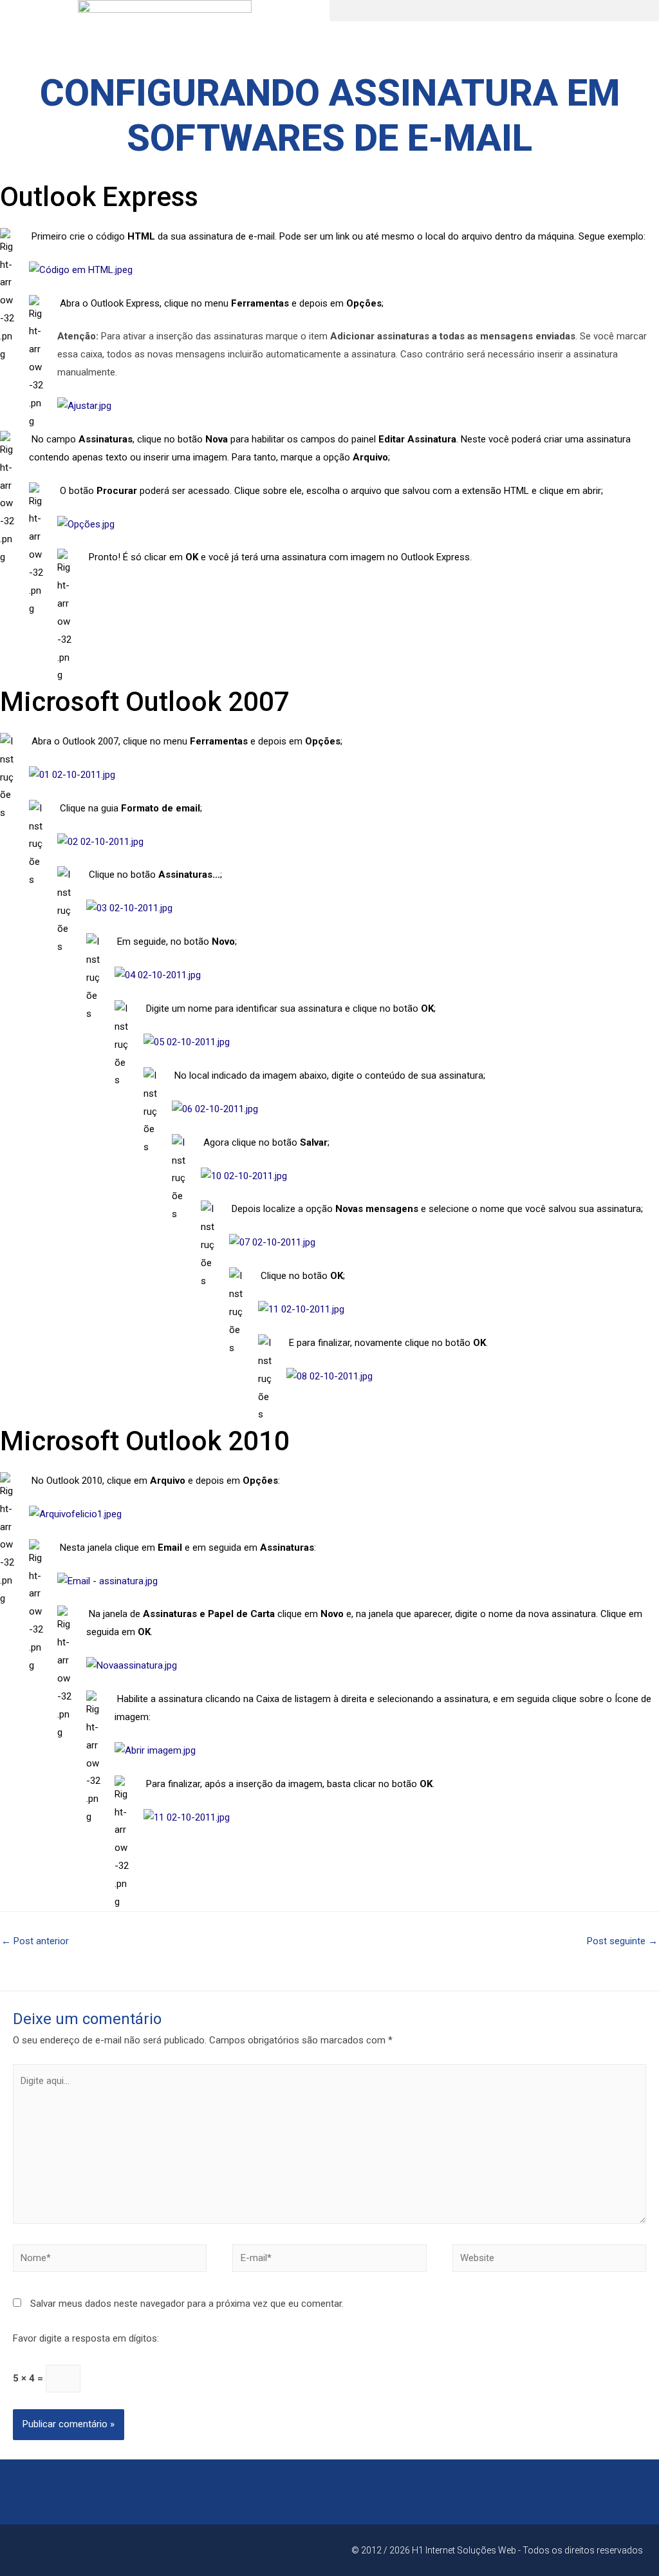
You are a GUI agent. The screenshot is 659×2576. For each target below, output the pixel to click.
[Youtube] (77, 2550)
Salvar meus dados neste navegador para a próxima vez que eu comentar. (187, 2304)
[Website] (549, 2260)
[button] (494, 11)
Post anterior (35, 1941)
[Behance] (104, 2550)
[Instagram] (50, 2550)
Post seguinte (622, 1941)
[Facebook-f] (23, 2550)
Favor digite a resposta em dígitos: (86, 2338)
